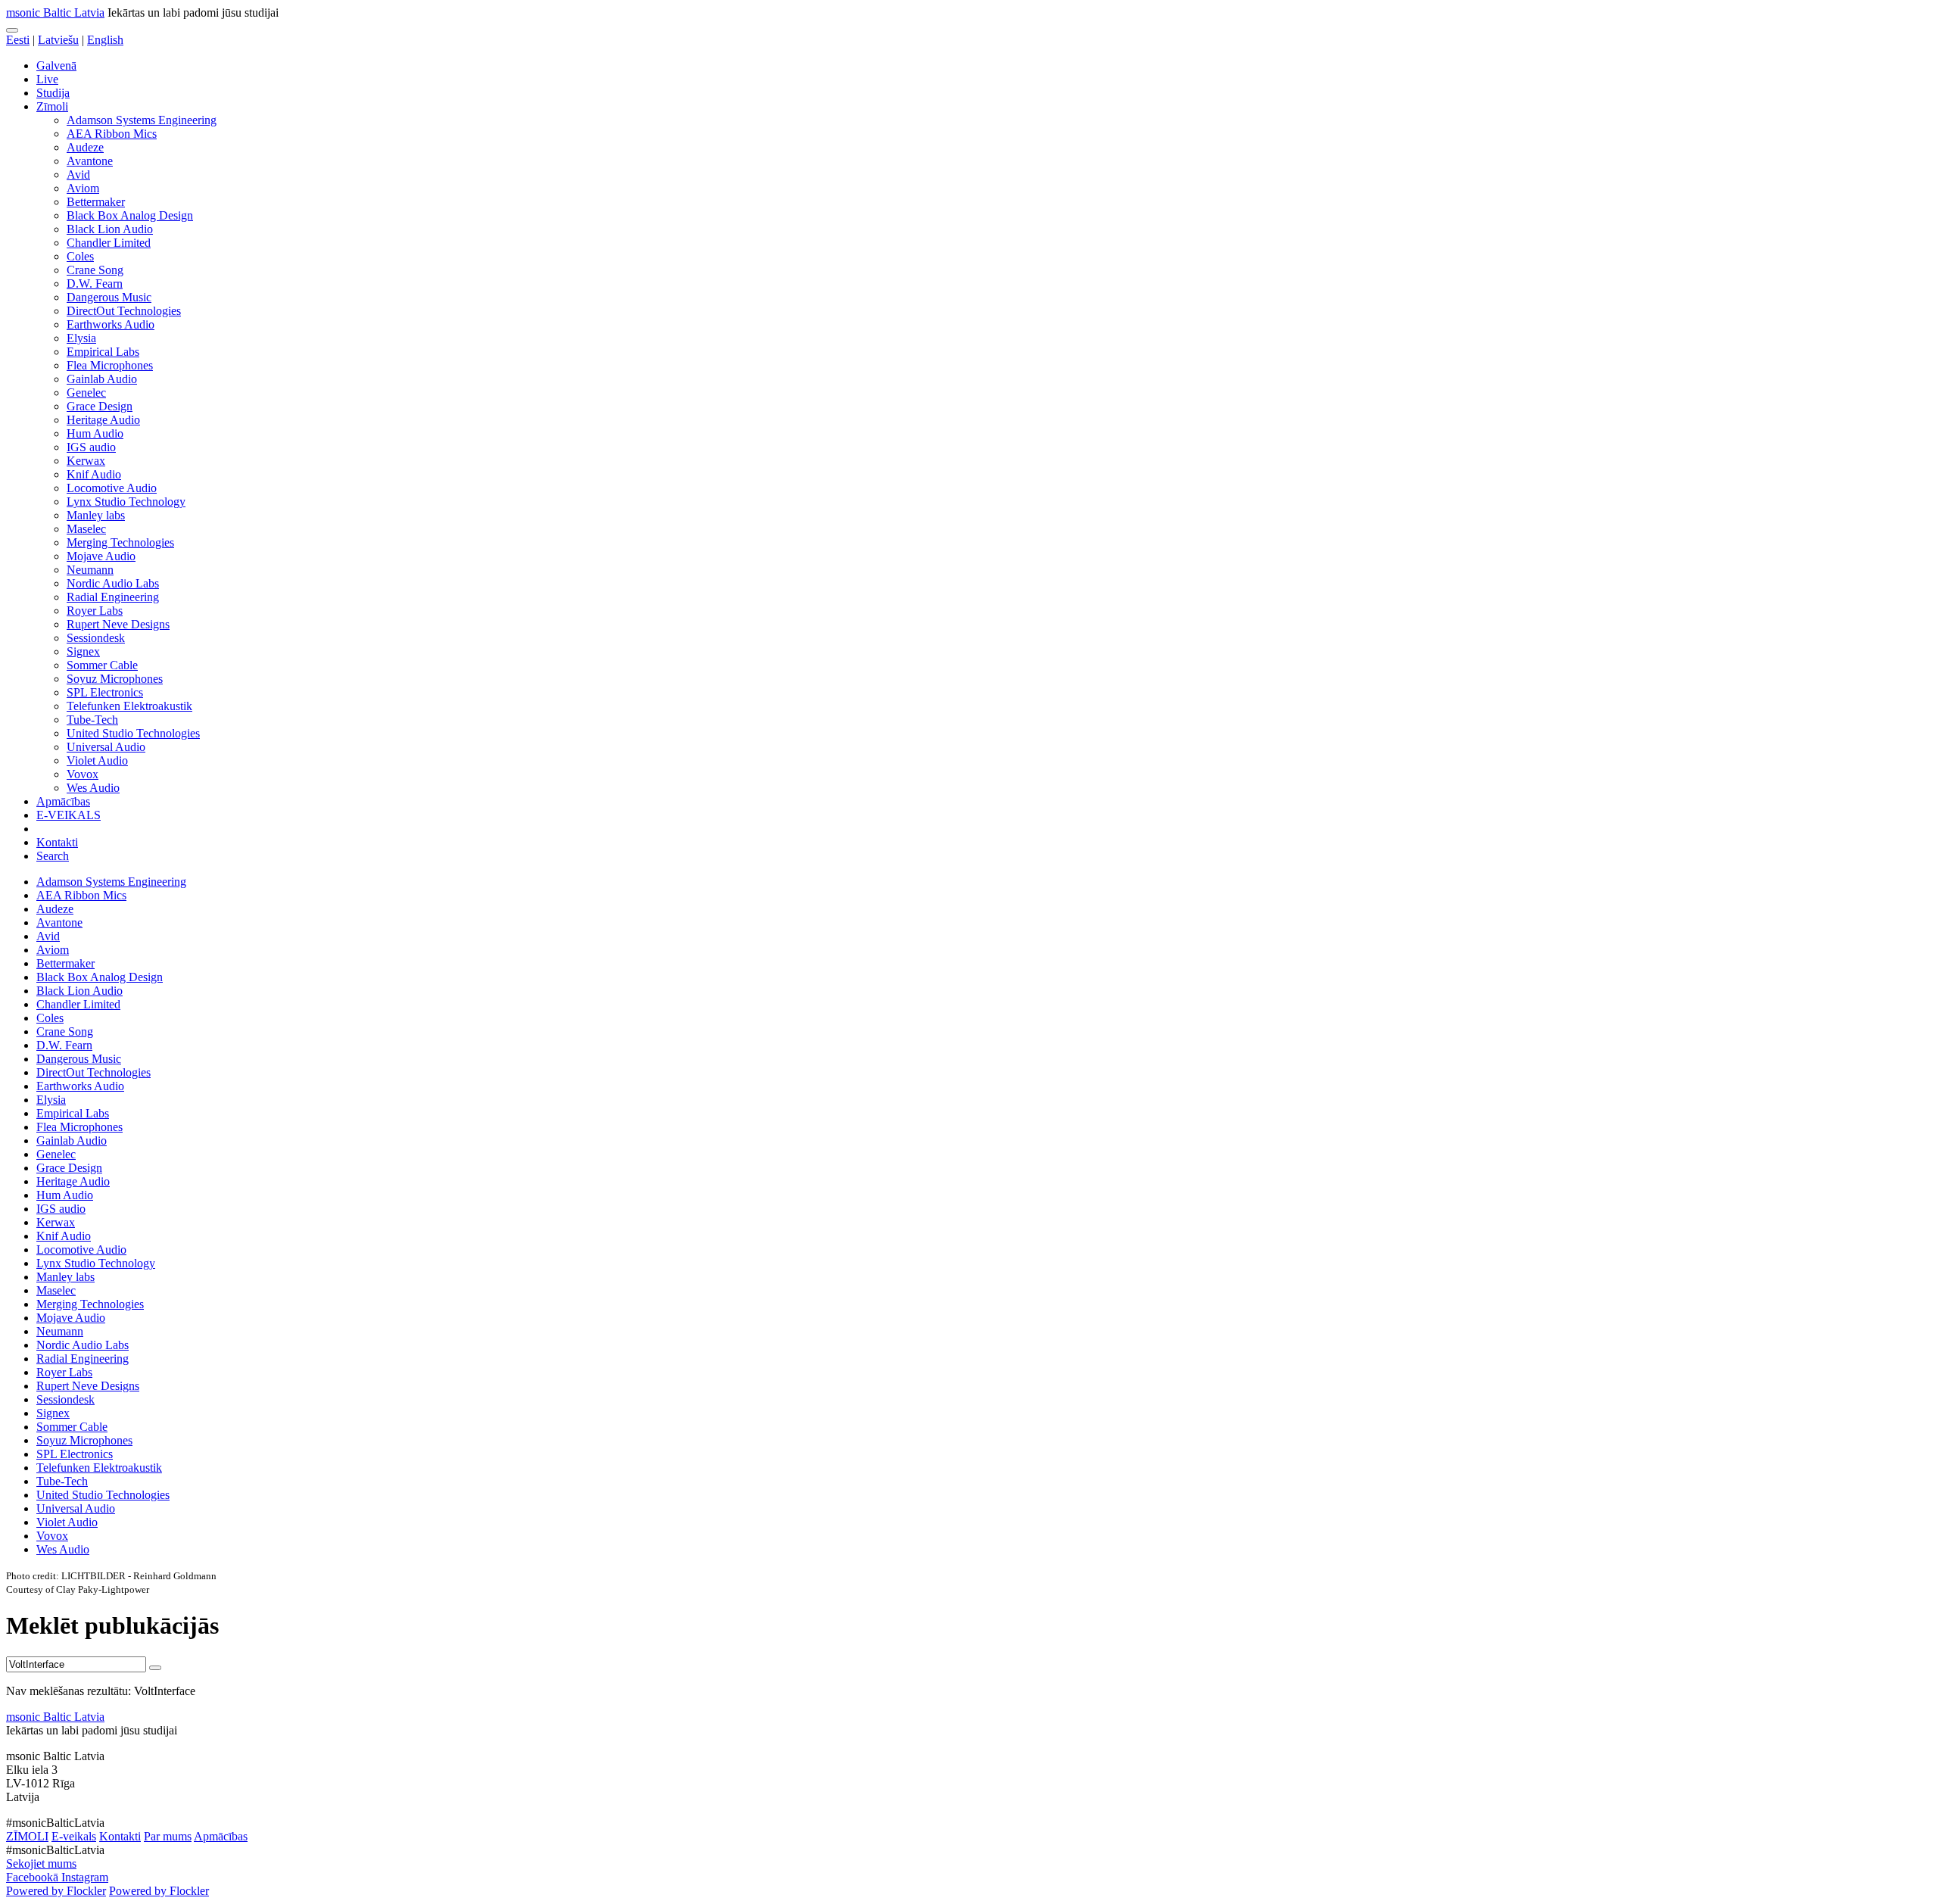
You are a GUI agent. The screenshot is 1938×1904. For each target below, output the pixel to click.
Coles (80, 256)
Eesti (18, 40)
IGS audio (91, 447)
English (105, 40)
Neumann (90, 570)
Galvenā (56, 65)
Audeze (85, 147)
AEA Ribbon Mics (112, 134)
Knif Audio (94, 474)
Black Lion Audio (110, 229)
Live (47, 79)
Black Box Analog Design (130, 215)
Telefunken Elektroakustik (129, 706)
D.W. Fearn (95, 284)
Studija (53, 93)
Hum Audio (95, 433)
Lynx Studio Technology (126, 502)
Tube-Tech (92, 720)
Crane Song (95, 270)
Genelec (86, 393)
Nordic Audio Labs (113, 583)
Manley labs (96, 515)
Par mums (168, 1836)
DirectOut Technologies (124, 311)
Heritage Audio (103, 420)
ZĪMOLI (27, 1836)
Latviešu (58, 40)
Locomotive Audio (112, 488)
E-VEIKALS (69, 815)
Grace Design (100, 406)
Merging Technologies (120, 542)
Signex (83, 651)
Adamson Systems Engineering (142, 120)
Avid (78, 175)
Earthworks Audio (111, 324)
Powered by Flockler (56, 1891)
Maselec (86, 529)
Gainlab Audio (102, 379)
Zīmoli (52, 106)
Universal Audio (106, 747)
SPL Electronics (105, 692)
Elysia (81, 338)
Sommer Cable (102, 665)
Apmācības (63, 801)
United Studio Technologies (133, 733)
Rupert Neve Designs (118, 624)
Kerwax (86, 461)
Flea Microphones (110, 365)
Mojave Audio (101, 556)
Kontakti (57, 842)
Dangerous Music (109, 297)
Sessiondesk (96, 638)
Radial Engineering (113, 597)
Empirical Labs (103, 352)
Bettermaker (96, 202)
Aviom (83, 188)
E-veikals (74, 1836)
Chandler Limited (109, 243)
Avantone (90, 161)
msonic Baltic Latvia (55, 12)
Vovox (83, 774)
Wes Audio (93, 788)
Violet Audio (97, 760)
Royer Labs (95, 611)
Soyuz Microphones (115, 679)
